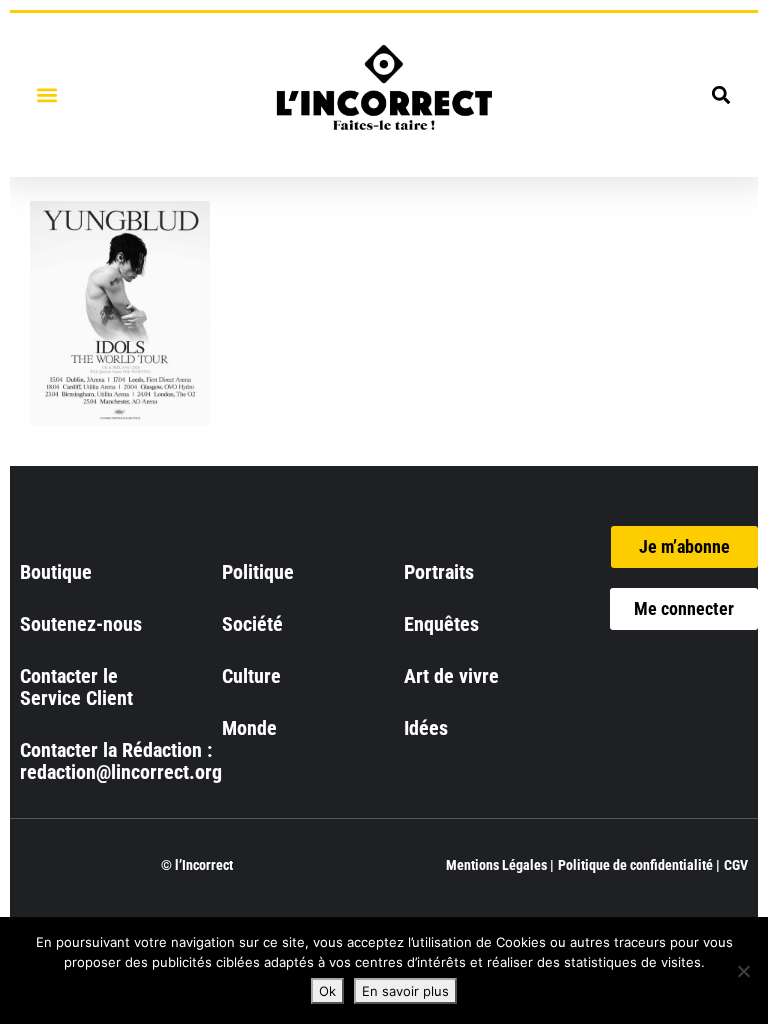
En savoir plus (405, 991)
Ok (327, 991)
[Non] (743, 971)
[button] (46, 94)
